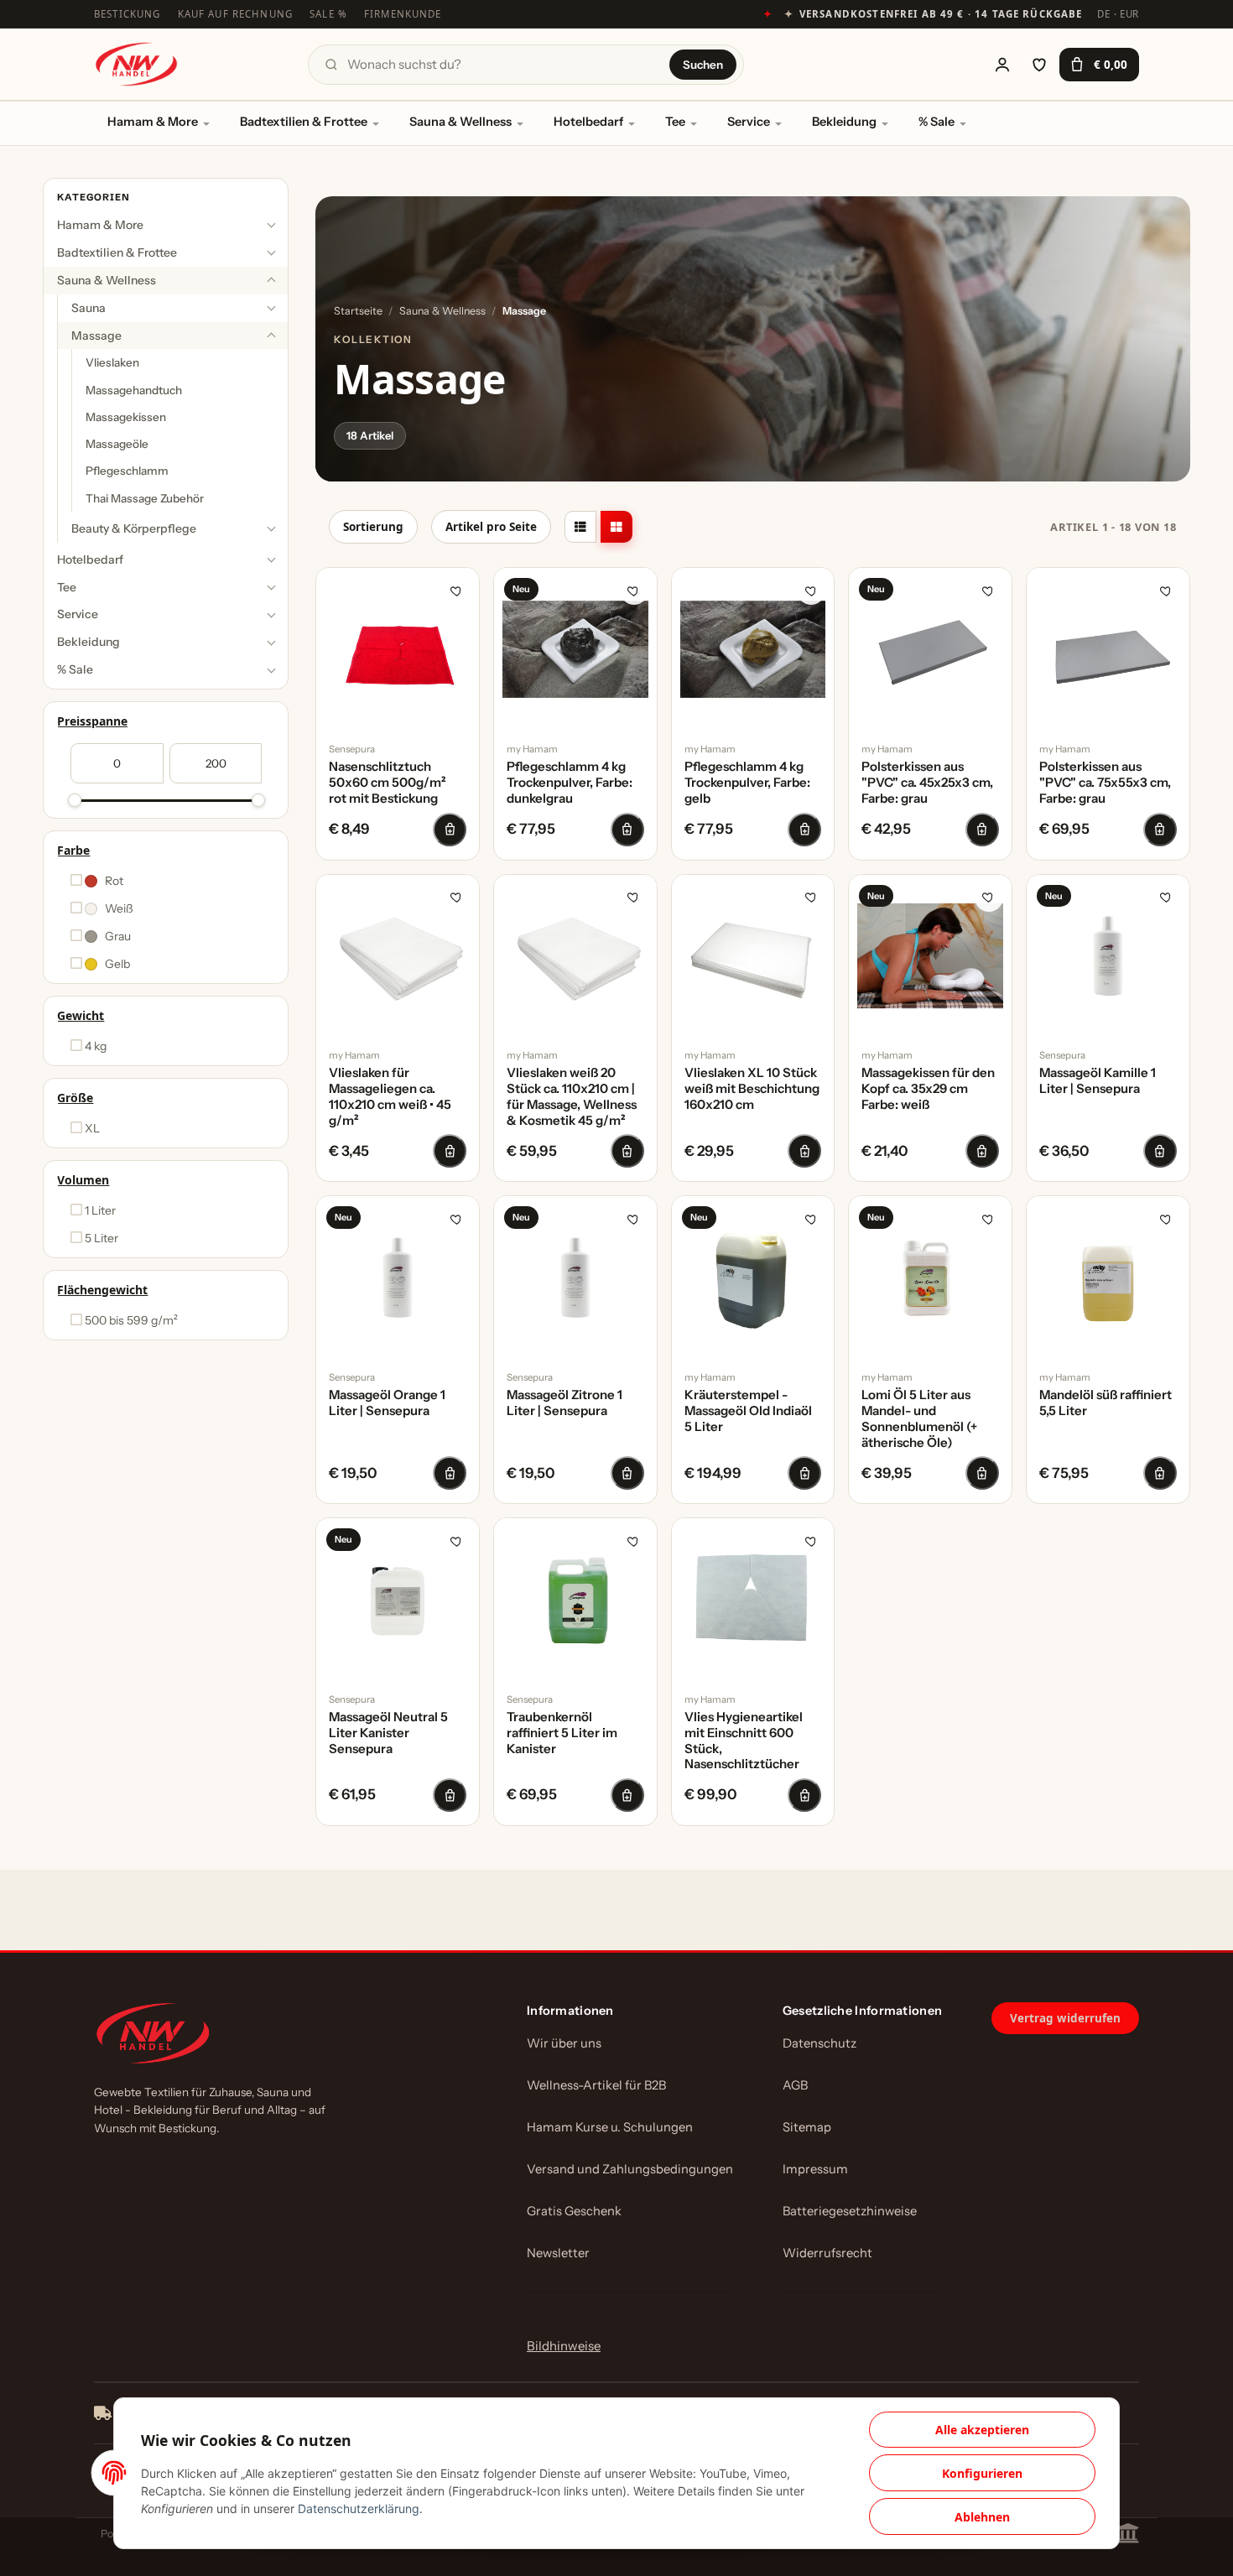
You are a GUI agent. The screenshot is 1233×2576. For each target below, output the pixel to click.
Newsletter (558, 2253)
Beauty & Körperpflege (134, 528)
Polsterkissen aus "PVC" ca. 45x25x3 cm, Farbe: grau (927, 783)
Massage (96, 336)
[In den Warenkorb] (450, 830)
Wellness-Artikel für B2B (596, 2085)
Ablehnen (982, 2517)
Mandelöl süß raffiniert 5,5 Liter (1106, 1403)
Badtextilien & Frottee (304, 122)
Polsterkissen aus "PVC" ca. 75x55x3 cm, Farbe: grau (1105, 783)
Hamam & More (153, 122)
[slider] (75, 800)
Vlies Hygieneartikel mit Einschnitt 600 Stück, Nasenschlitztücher (744, 1741)
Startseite (358, 311)
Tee (675, 122)
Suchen (703, 65)
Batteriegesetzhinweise (850, 2211)
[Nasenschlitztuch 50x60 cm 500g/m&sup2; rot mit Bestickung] (398, 649)
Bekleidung (844, 122)
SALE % (328, 14)
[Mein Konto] (1002, 65)
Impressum (815, 2169)
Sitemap (807, 2127)
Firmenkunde (403, 14)
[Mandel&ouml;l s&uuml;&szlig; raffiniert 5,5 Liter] (1108, 1278)
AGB (795, 2085)
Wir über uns (564, 2043)
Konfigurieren (982, 2473)
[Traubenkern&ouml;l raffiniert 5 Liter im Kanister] (575, 1600)
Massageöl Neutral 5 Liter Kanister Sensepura (388, 1733)
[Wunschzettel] (1039, 65)
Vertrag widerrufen (1065, 2018)
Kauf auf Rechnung (236, 14)
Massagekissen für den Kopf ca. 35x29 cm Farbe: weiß (928, 1089)
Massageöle (117, 445)
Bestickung (127, 14)
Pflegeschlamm (127, 471)
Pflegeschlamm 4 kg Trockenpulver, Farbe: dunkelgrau (570, 783)
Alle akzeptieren (982, 2430)
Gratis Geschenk (574, 2211)
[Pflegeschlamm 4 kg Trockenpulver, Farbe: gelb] (753, 649)
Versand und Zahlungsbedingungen (630, 2169)
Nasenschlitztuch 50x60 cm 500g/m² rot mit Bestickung (388, 783)
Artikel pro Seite (491, 527)
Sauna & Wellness (460, 122)
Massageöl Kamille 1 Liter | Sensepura (1098, 1081)
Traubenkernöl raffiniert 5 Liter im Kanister (562, 1733)
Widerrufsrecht (827, 2253)
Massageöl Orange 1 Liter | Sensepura (387, 1403)
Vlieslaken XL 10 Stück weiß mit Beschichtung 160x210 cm (752, 1089)
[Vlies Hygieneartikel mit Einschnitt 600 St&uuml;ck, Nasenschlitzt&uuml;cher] (753, 1600)
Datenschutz (819, 2043)
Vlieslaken (112, 363)
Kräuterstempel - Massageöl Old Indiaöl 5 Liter (748, 1411)
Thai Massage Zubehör (145, 498)
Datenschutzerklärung (359, 2508)
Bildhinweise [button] (564, 2346)
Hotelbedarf (588, 122)
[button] (580, 527)
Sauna (88, 308)
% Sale (936, 122)
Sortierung (373, 527)
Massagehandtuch (134, 390)
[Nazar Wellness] (136, 64)
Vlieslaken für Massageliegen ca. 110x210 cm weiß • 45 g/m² (390, 1096)
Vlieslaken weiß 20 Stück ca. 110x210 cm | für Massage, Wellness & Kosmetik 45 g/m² (572, 1096)
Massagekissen (126, 417)
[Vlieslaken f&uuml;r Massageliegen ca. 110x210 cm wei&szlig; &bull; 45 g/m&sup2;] (398, 956)
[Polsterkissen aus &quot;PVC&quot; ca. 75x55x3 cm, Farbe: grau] (1108, 649)
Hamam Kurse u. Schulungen (610, 2127)
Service (749, 122)
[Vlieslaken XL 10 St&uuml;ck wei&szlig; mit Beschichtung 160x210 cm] (753, 956)
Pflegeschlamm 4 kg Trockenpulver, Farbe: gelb (747, 783)
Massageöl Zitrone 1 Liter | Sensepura (564, 1403)
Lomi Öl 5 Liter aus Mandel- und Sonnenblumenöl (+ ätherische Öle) (919, 1418)
